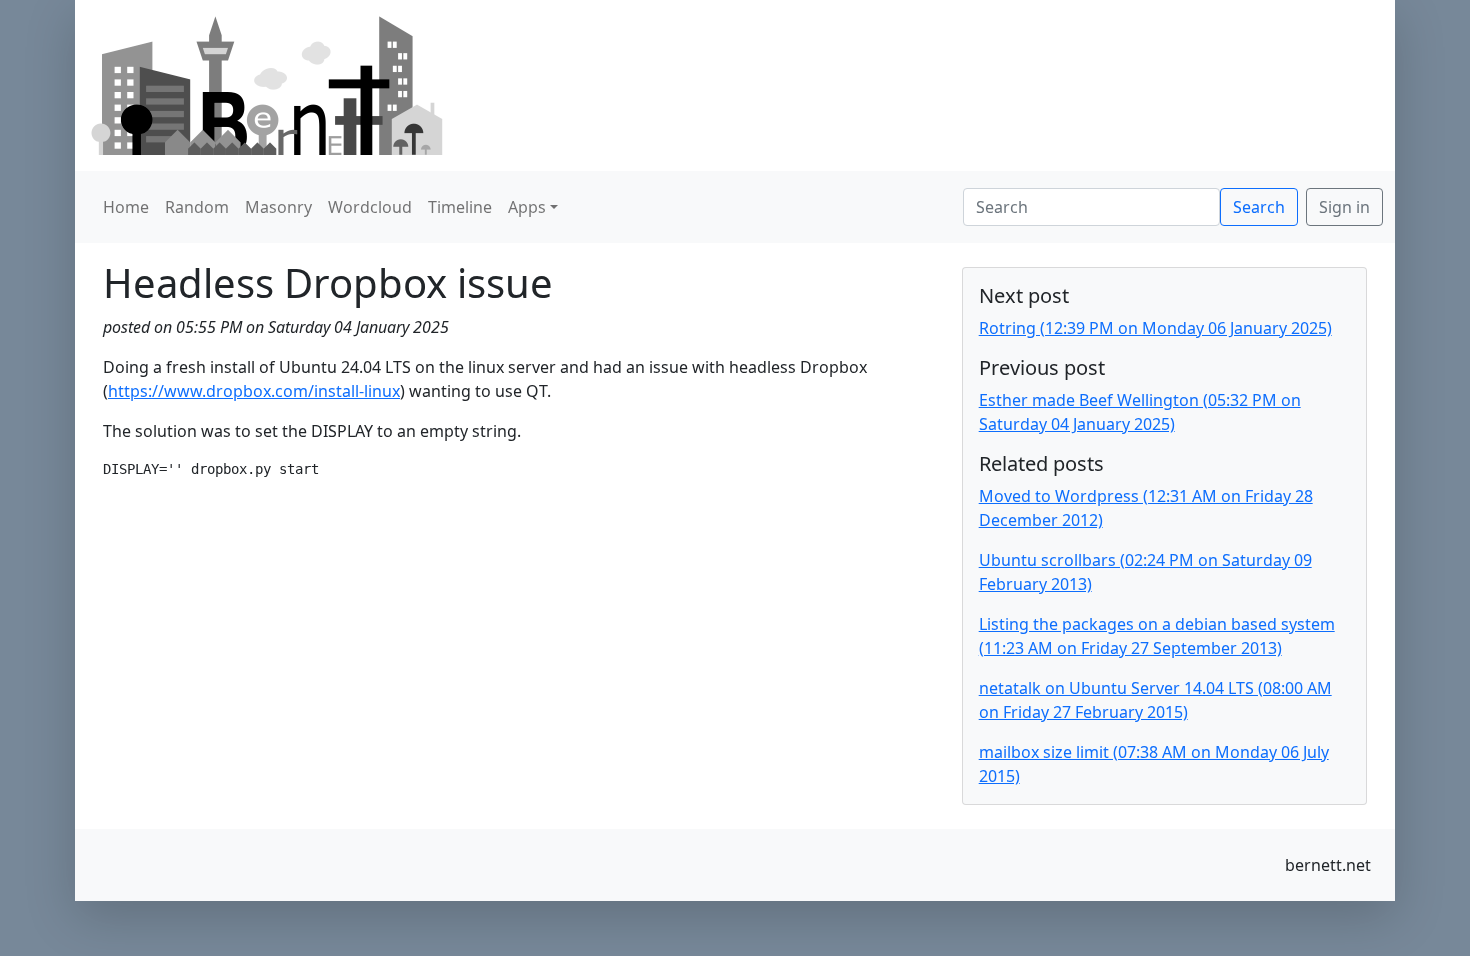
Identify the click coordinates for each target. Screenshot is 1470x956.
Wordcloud (370, 207)
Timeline (460, 207)
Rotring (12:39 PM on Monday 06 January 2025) (1155, 328)
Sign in (1344, 207)
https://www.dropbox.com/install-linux (254, 391)
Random (197, 207)
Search (1259, 207)
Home (126, 207)
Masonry (278, 207)
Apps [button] (527, 207)
